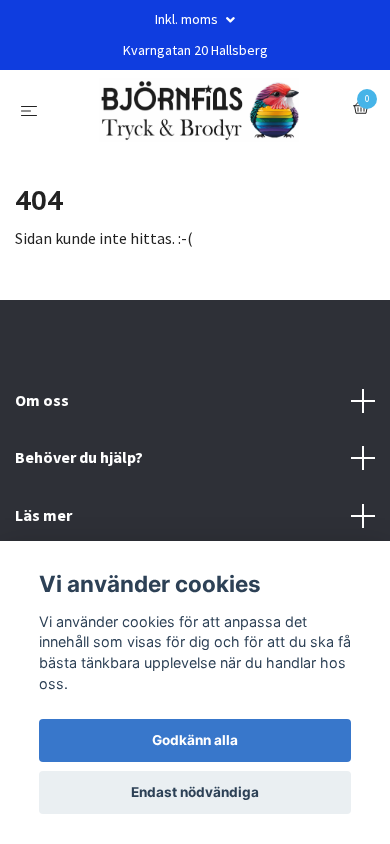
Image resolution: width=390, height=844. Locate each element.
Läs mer (43, 531)
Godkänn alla (195, 740)
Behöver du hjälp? (79, 473)
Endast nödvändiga (195, 792)
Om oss (42, 416)
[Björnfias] (199, 118)
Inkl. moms (188, 19)
